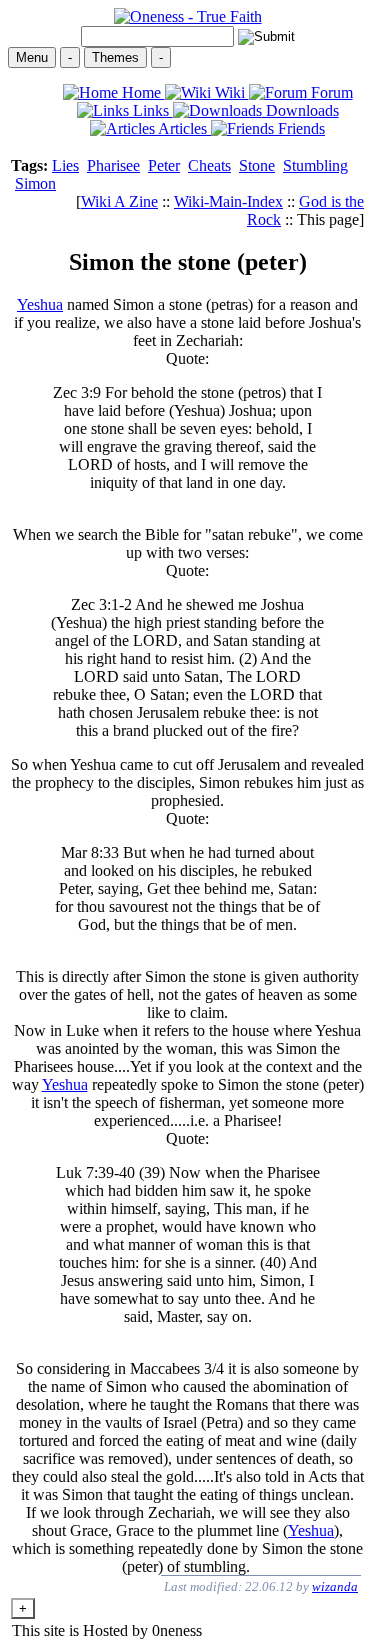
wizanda (335, 1586)
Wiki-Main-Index (228, 201)
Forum (330, 92)
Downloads (300, 110)
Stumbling (315, 165)
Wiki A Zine (119, 201)
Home (141, 92)
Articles (183, 128)
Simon (35, 183)
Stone (257, 165)
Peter (164, 165)
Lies (65, 165)
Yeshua (40, 304)
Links (151, 110)
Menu (32, 57)
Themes (115, 57)
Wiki (230, 92)
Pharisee (113, 165)
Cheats (209, 165)
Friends (299, 128)
